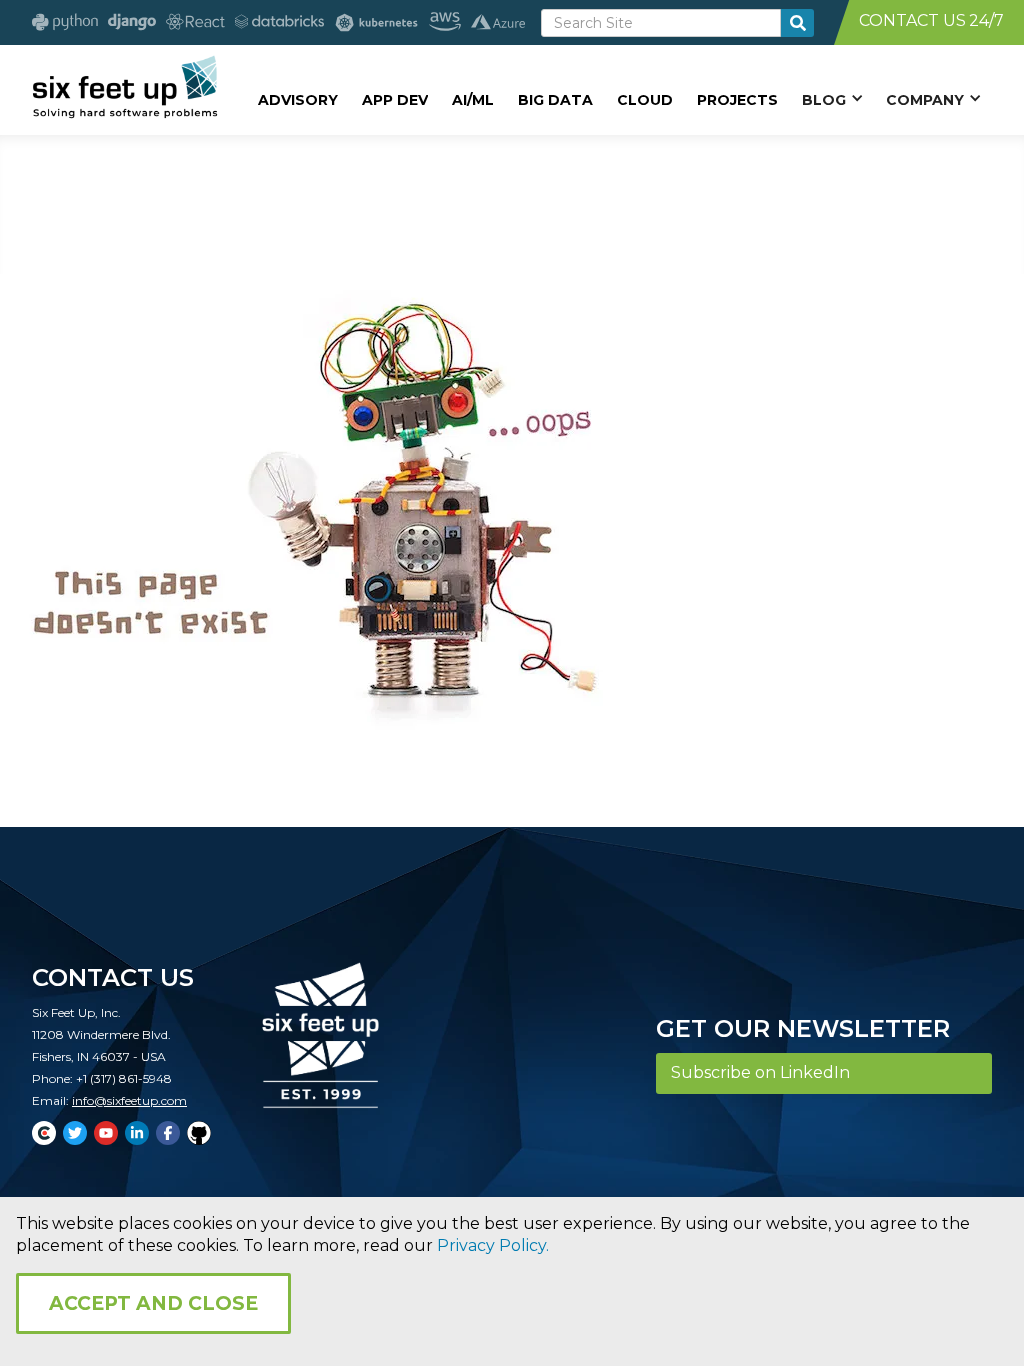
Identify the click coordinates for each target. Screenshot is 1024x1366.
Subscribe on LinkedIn (760, 1072)
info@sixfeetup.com (129, 1100)
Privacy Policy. (493, 1245)
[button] (832, 99)
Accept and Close (153, 1303)
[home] (124, 87)
